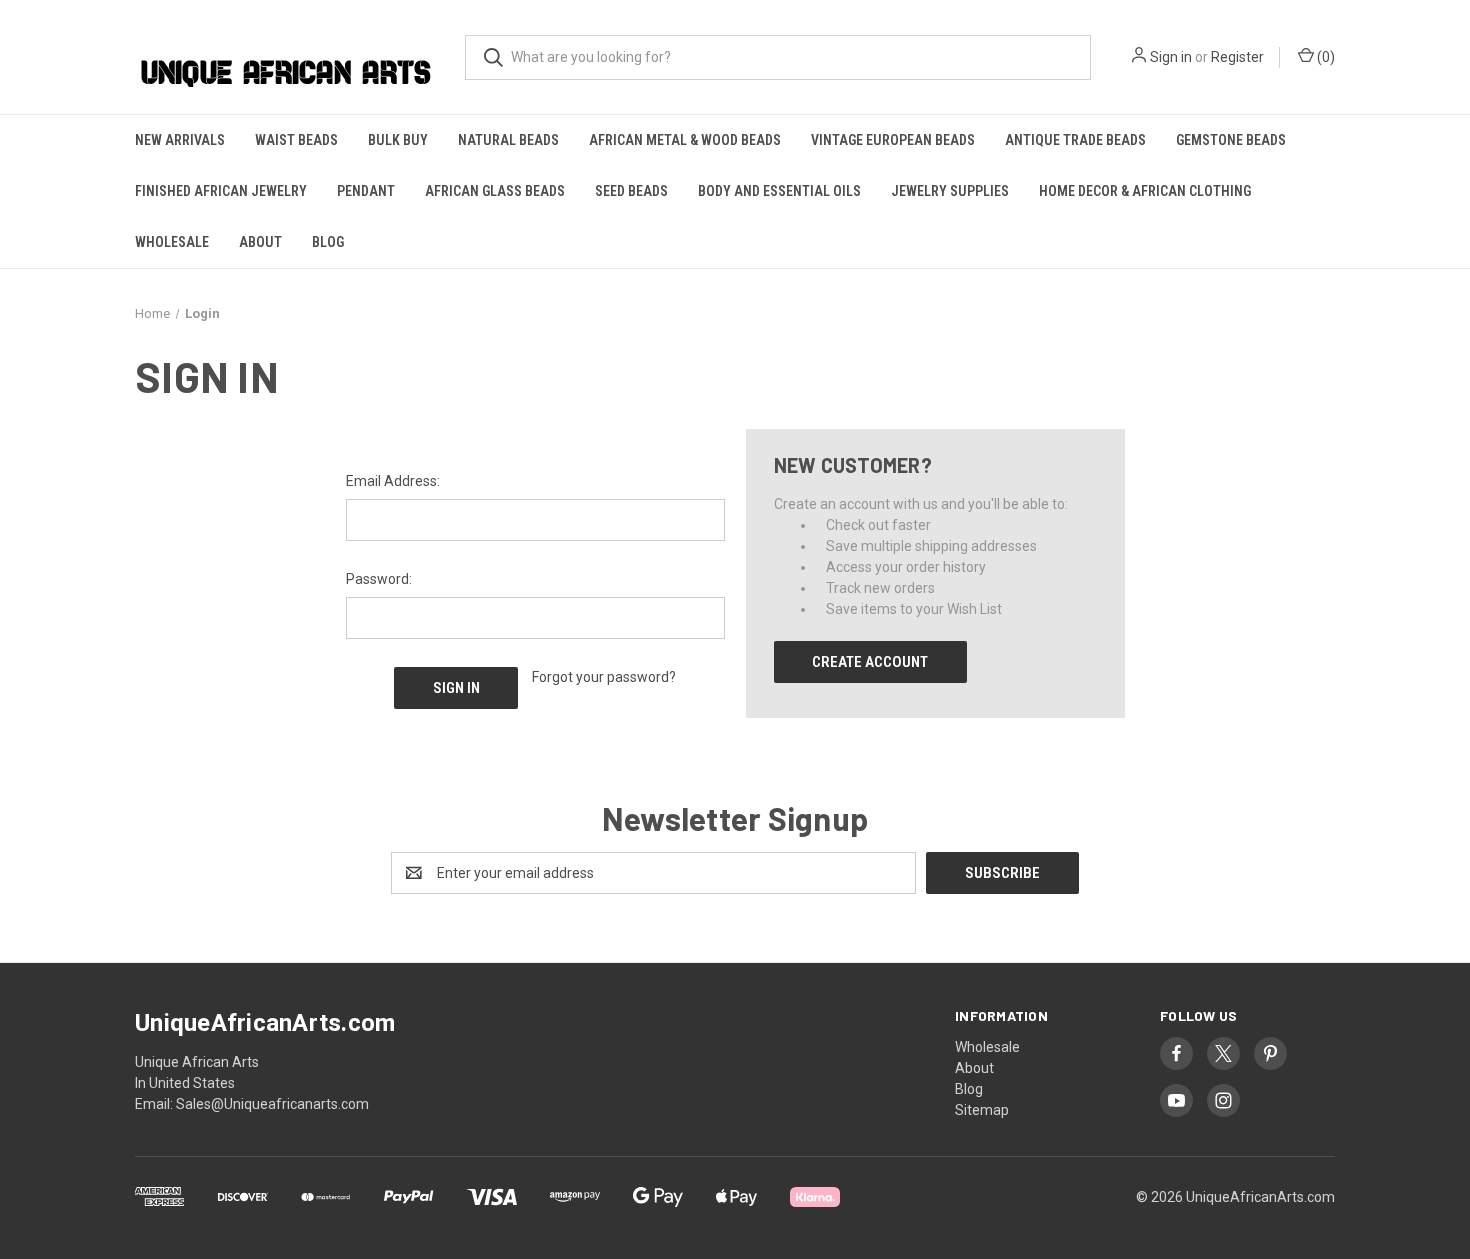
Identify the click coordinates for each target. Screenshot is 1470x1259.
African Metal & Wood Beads (685, 140)
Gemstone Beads (1231, 140)
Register (1237, 57)
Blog (328, 242)
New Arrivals (180, 140)
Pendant (366, 191)
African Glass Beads (495, 191)
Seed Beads (631, 191)
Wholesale (172, 242)
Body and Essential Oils (779, 191)
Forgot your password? (604, 677)
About (260, 242)
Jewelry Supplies (950, 191)
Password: (379, 579)
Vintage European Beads (893, 140)
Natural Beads (508, 140)
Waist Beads (296, 140)
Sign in (1171, 57)
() (1324, 57)
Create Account (870, 662)
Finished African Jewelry (221, 191)
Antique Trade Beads (1075, 140)
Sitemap (982, 1110)
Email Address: (393, 481)
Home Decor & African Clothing (1145, 191)
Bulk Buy (398, 140)
